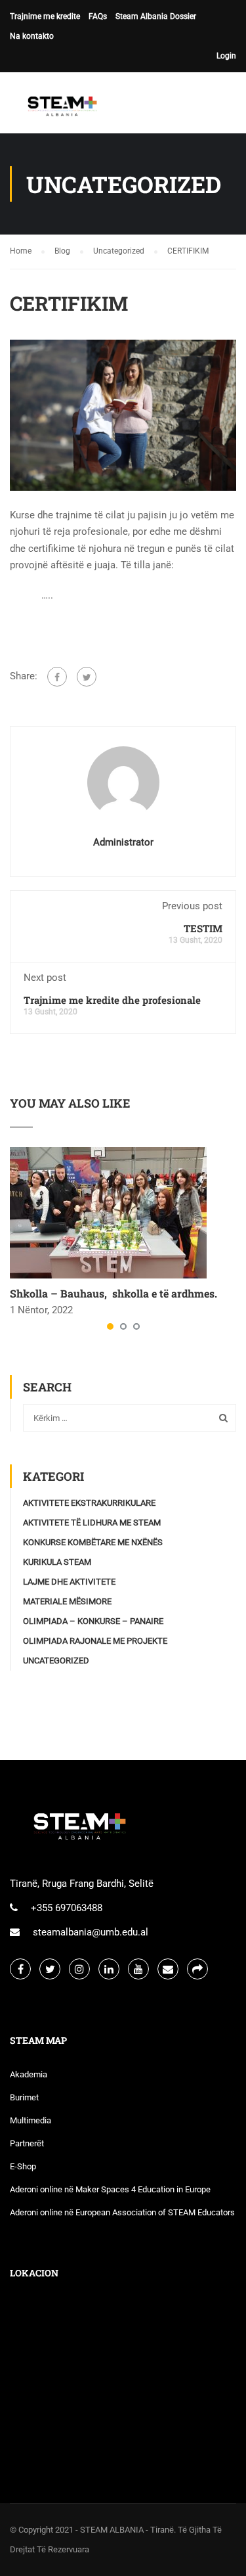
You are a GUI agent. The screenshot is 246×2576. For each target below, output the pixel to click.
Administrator (123, 842)
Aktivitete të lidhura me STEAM (92, 1523)
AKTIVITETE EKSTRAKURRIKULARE (89, 1503)
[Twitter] (87, 677)
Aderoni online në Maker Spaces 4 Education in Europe (110, 2189)
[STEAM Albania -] (59, 106)
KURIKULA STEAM (57, 1562)
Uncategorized (56, 1661)
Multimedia (31, 2120)
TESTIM (203, 928)
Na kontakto (32, 36)
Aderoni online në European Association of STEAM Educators (122, 2212)
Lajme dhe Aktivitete (69, 1582)
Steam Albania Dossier (156, 16)
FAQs (98, 16)
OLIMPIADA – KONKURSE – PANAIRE (93, 1621)
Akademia (29, 2074)
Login (226, 56)
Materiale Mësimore (67, 1601)
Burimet (24, 2097)
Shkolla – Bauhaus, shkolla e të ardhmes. (113, 1293)
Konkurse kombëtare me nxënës (93, 1542)
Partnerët (27, 2143)
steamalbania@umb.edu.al (91, 1932)
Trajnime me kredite (45, 16)
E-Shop (23, 2166)
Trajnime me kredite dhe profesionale (112, 1000)
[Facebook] (57, 677)
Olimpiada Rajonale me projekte (95, 1641)
